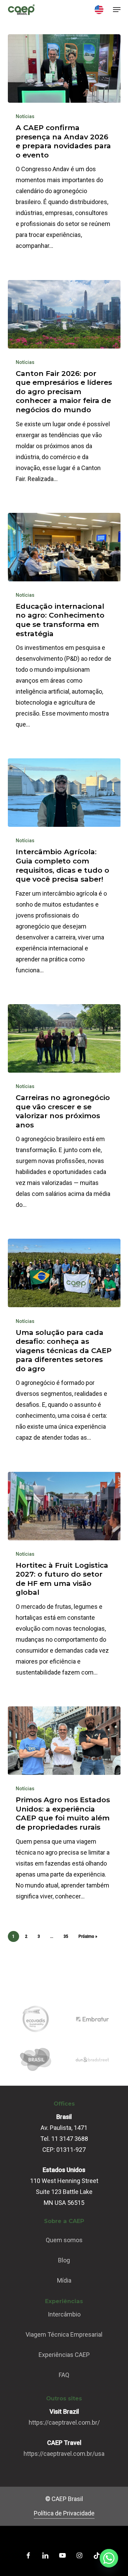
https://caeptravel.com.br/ (64, 2422)
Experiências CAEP (64, 2355)
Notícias (25, 116)
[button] (117, 10)
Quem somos (64, 2240)
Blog (64, 2260)
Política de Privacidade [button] (64, 2513)
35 (66, 1936)
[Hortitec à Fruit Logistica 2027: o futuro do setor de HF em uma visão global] (64, 1506)
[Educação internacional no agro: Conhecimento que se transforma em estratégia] (64, 547)
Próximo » (88, 1936)
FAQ (64, 2375)
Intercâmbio (64, 2314)
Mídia (64, 2280)
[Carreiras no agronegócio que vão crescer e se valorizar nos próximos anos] (64, 1038)
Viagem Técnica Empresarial (64, 2334)
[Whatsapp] (109, 2558)
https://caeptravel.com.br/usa (64, 2454)
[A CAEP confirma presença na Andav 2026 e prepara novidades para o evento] (64, 68)
